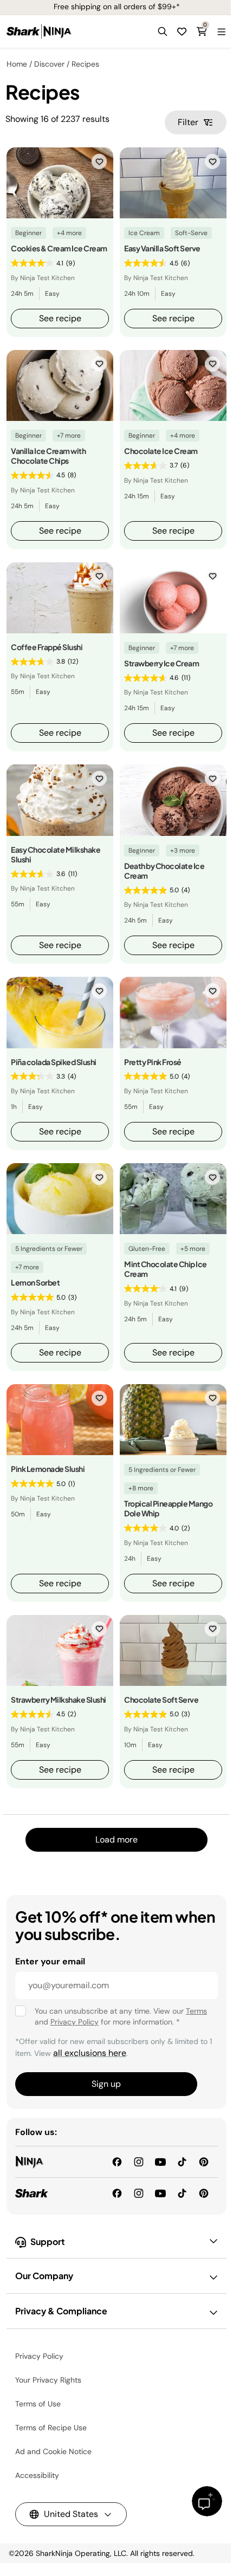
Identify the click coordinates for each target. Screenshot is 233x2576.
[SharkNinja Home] (39, 31)
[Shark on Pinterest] (204, 2193)
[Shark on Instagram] (139, 2193)
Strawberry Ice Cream (161, 663)
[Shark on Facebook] (117, 2193)
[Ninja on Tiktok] (182, 2161)
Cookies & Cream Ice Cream (59, 248)
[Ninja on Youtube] (160, 2161)
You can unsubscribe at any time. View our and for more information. (121, 2016)
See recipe (60, 318)
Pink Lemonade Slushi (48, 1469)
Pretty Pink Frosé (153, 1062)
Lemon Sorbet (35, 1282)
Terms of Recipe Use (51, 2428)
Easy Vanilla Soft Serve (162, 248)
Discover (49, 64)
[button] (163, 31)
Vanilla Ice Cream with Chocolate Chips (48, 456)
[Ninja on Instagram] (139, 2161)
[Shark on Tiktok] (182, 2193)
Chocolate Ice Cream (161, 451)
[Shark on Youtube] (160, 2193)
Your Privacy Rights (48, 2380)
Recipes (85, 64)
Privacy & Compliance (61, 2311)
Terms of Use (38, 2404)
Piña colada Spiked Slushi (54, 1062)
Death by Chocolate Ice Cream (164, 871)
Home (17, 64)
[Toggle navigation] (221, 31)
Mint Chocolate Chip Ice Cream (166, 1269)
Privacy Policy (75, 2022)
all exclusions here (90, 2053)
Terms (196, 2011)
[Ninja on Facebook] (117, 2161)
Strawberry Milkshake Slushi (59, 1699)
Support (48, 2241)
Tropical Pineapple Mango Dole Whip (168, 1508)
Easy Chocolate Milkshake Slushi (56, 854)
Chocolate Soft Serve (161, 1699)
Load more (116, 1839)
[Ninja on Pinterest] (204, 2161)
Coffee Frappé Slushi (47, 647)
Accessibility (37, 2475)
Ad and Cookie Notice (53, 2451)
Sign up (106, 2084)
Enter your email (50, 1961)
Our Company (44, 2276)
